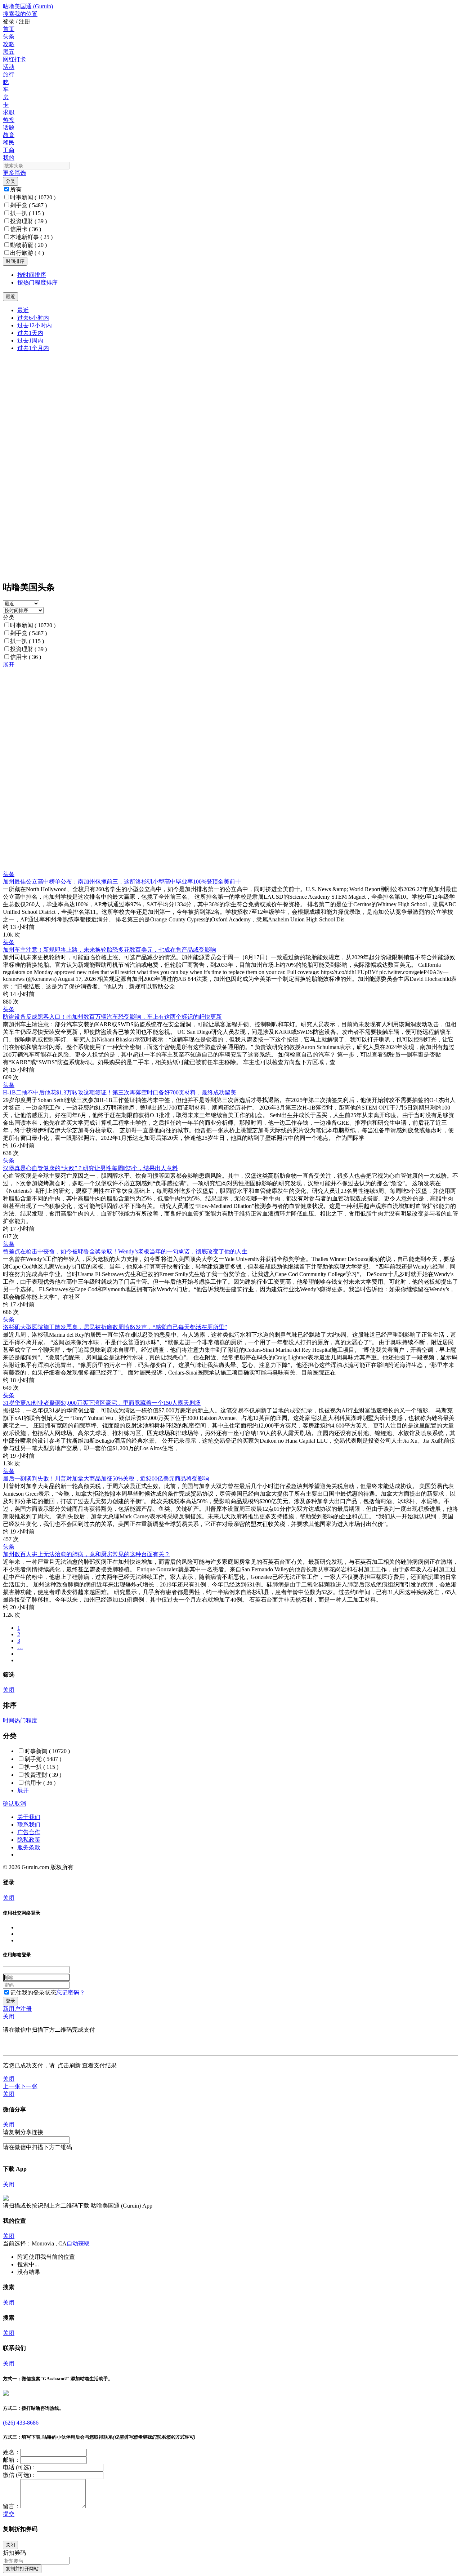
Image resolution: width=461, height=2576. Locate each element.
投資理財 (28, 221)
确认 (9, 1804)
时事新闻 (33, 197)
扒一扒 (27, 213)
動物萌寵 (28, 245)
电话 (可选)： (20, 2467)
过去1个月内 (33, 348)
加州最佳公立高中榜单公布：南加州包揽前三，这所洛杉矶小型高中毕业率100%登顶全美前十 (122, 882)
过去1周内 (30, 340)
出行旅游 (27, 253)
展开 (9, 665)
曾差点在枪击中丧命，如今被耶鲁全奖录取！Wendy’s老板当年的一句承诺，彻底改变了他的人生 (125, 1251)
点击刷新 (69, 2065)
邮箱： (12, 2460)
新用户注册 (17, 2009)
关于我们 (29, 1817)
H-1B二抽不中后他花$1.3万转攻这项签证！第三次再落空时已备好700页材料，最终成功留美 (120, 1092)
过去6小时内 (33, 318)
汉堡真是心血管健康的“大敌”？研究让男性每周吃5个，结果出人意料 (90, 1168)
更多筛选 (14, 173)
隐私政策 (29, 1840)
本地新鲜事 (31, 237)
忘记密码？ (71, 1993)
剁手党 (28, 205)
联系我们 (29, 1825)
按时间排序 (32, 275)
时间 (9, 1720)
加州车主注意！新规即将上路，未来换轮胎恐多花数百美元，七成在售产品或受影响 (109, 950)
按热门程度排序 (37, 282)
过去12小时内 (35, 325)
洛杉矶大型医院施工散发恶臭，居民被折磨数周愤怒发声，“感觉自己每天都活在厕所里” (115, 1327)
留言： (12, 2506)
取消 (20, 1804)
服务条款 (29, 1847)
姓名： (12, 2452)
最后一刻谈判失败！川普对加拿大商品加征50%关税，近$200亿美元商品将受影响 (106, 1479)
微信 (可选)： (20, 2475)
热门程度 (26, 1720)
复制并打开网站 (22, 2569)
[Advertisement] (219, 719)
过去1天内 (30, 333)
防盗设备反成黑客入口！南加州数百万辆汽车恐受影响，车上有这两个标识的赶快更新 (112, 1017)
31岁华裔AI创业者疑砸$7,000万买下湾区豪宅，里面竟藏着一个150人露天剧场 (102, 1403)
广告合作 (29, 1832)
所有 (16, 189)
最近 (23, 310)
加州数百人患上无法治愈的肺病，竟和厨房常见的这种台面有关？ (86, 1554)
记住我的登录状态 (33, 1993)
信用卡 (26, 229)
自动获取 (78, 2243)
